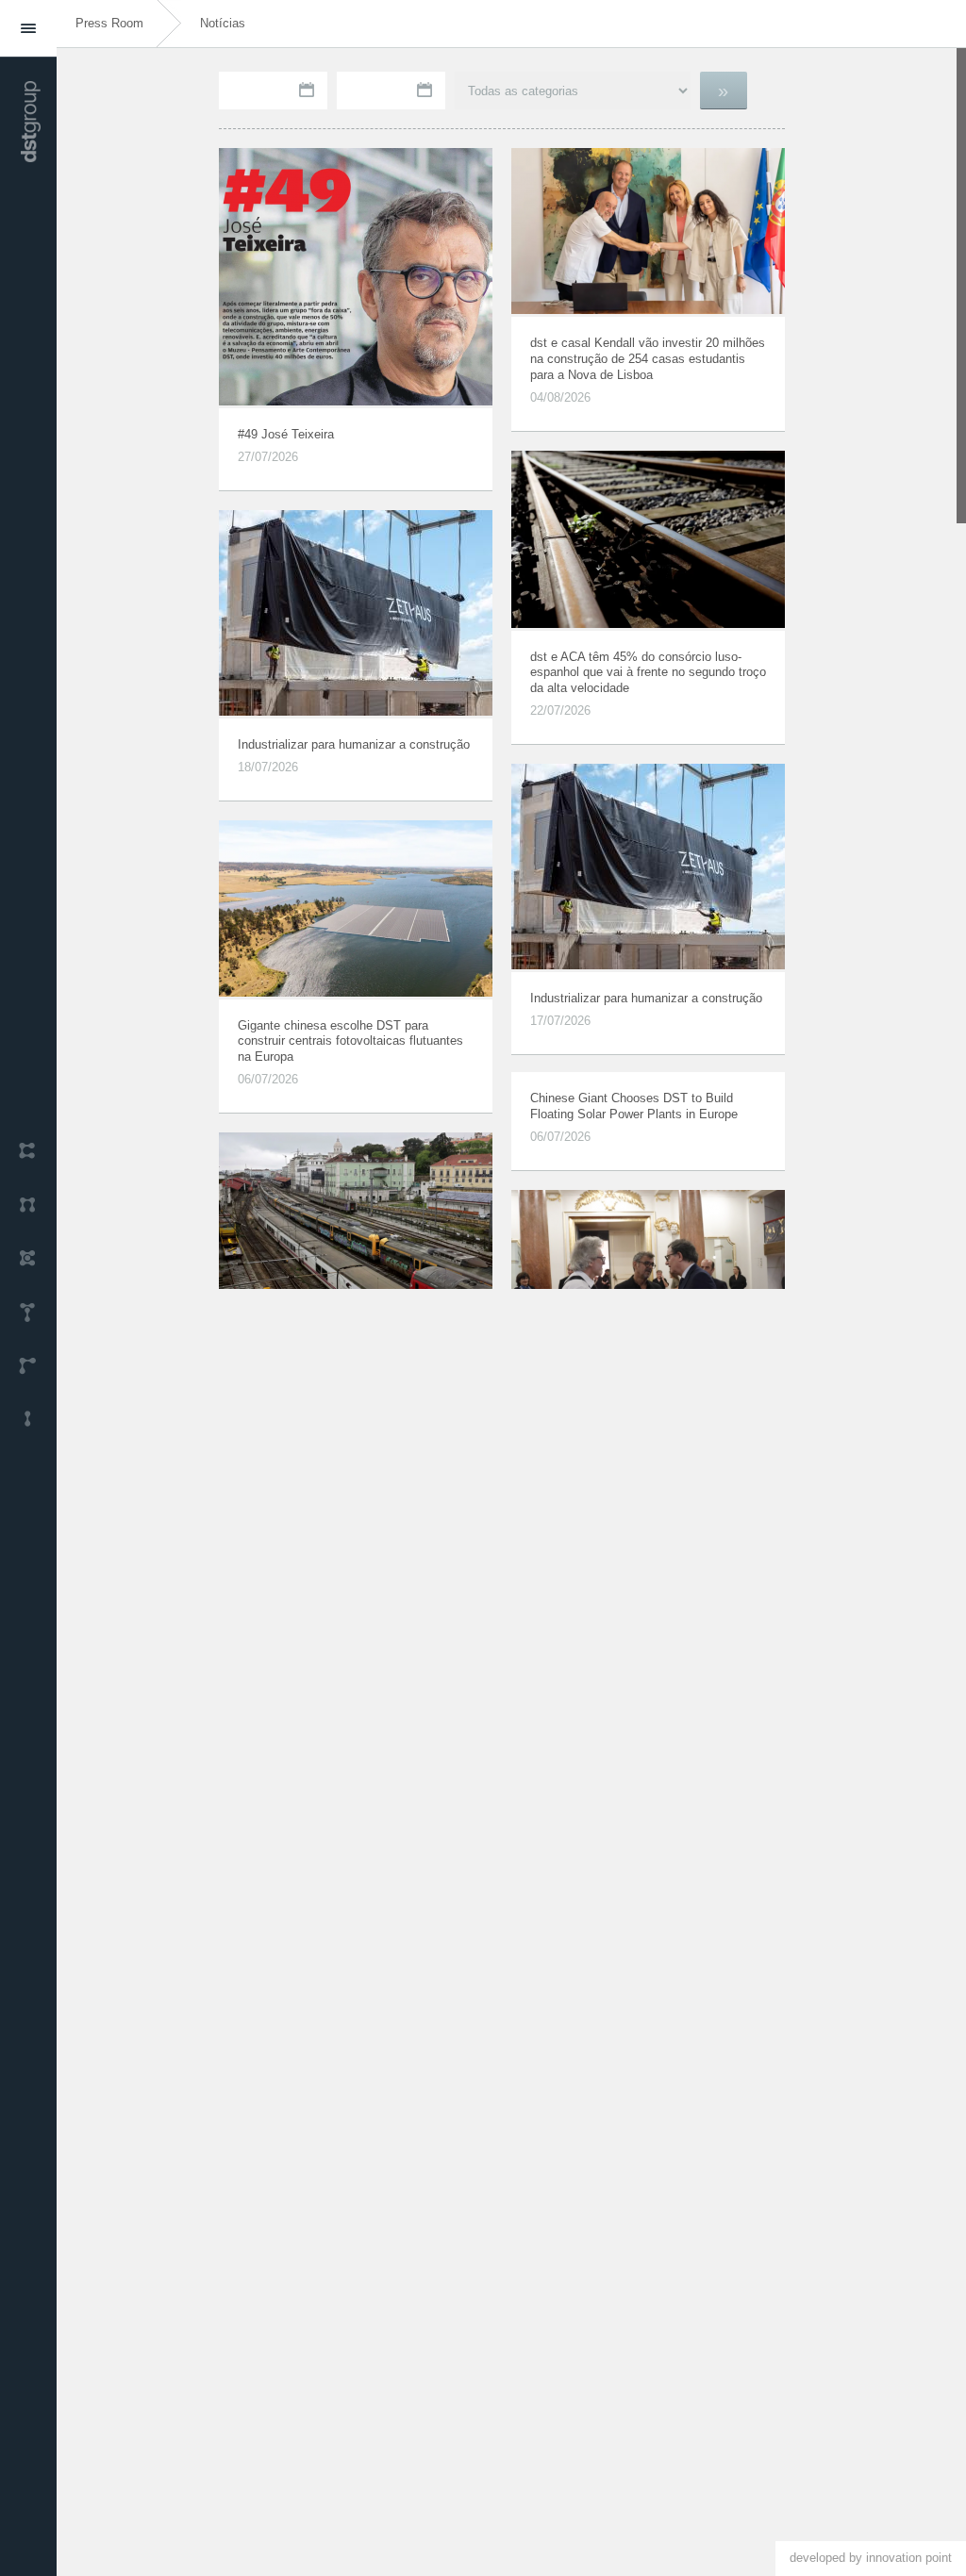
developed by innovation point (871, 2558)
